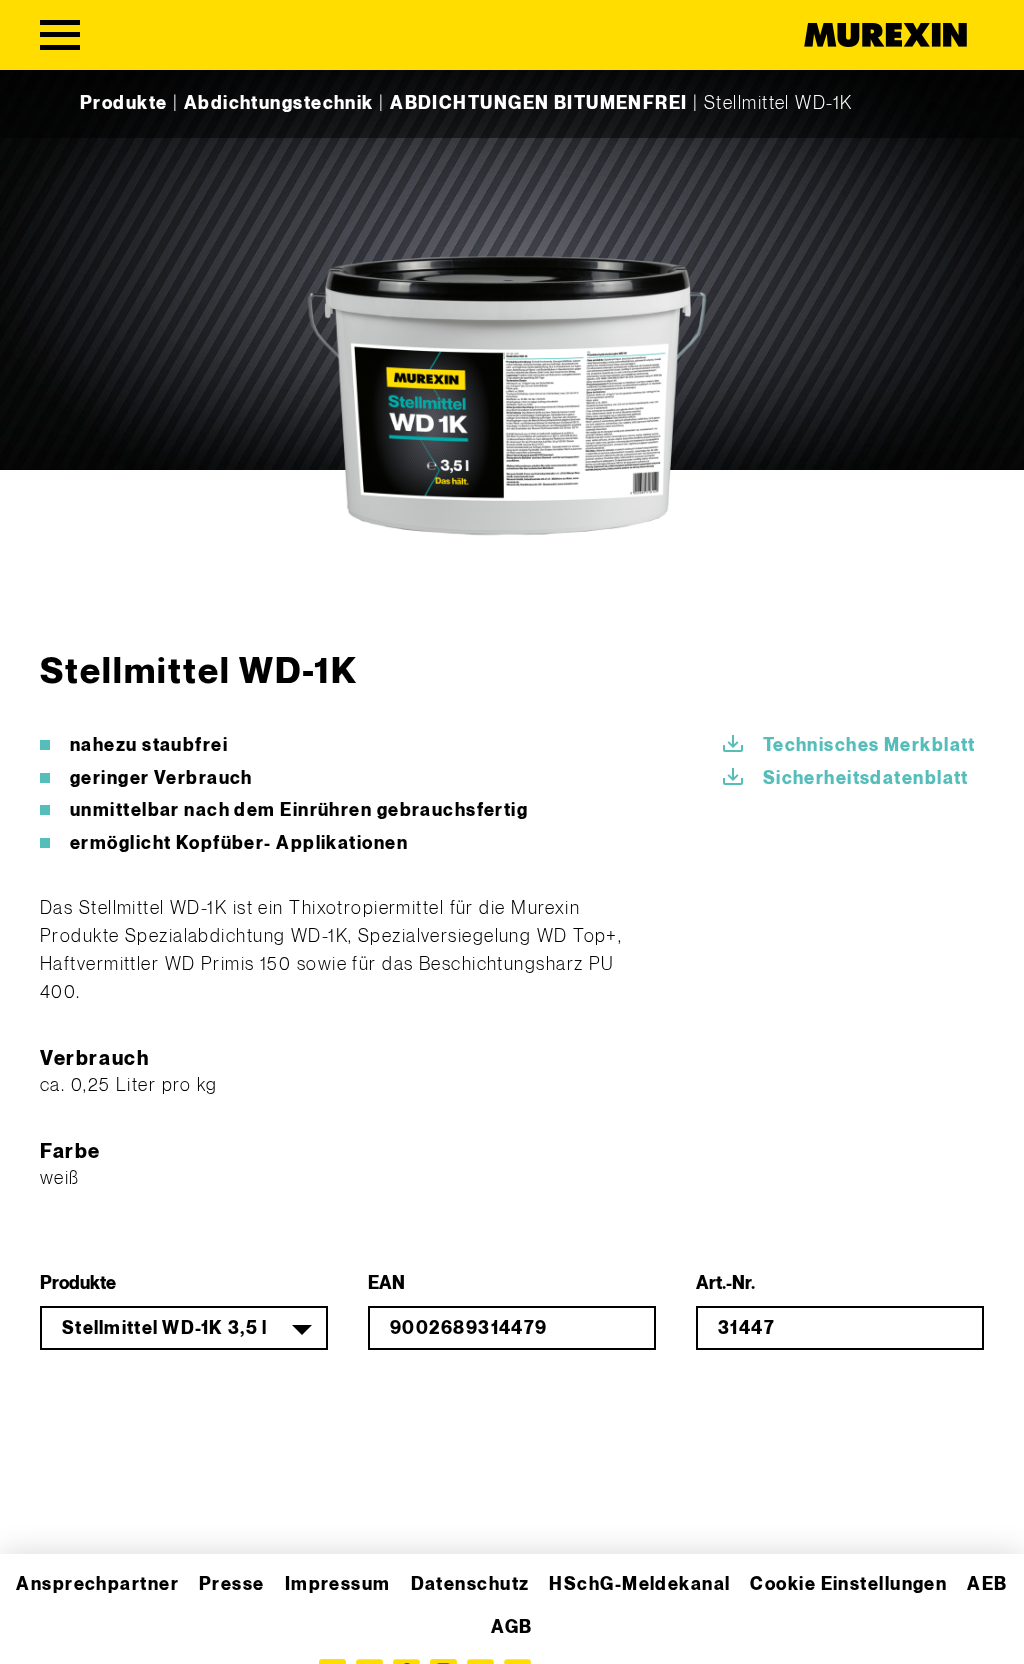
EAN (386, 1283)
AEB (987, 1584)
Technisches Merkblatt (869, 745)
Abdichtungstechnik (279, 103)
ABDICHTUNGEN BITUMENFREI (539, 103)
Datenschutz (470, 1584)
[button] (44, 1620)
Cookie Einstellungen (848, 1584)
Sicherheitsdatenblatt (866, 778)
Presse (232, 1584)
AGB (511, 1627)
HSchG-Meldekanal (639, 1584)
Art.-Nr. (725, 1283)
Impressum (338, 1584)
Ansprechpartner (97, 1584)
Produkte (124, 103)
